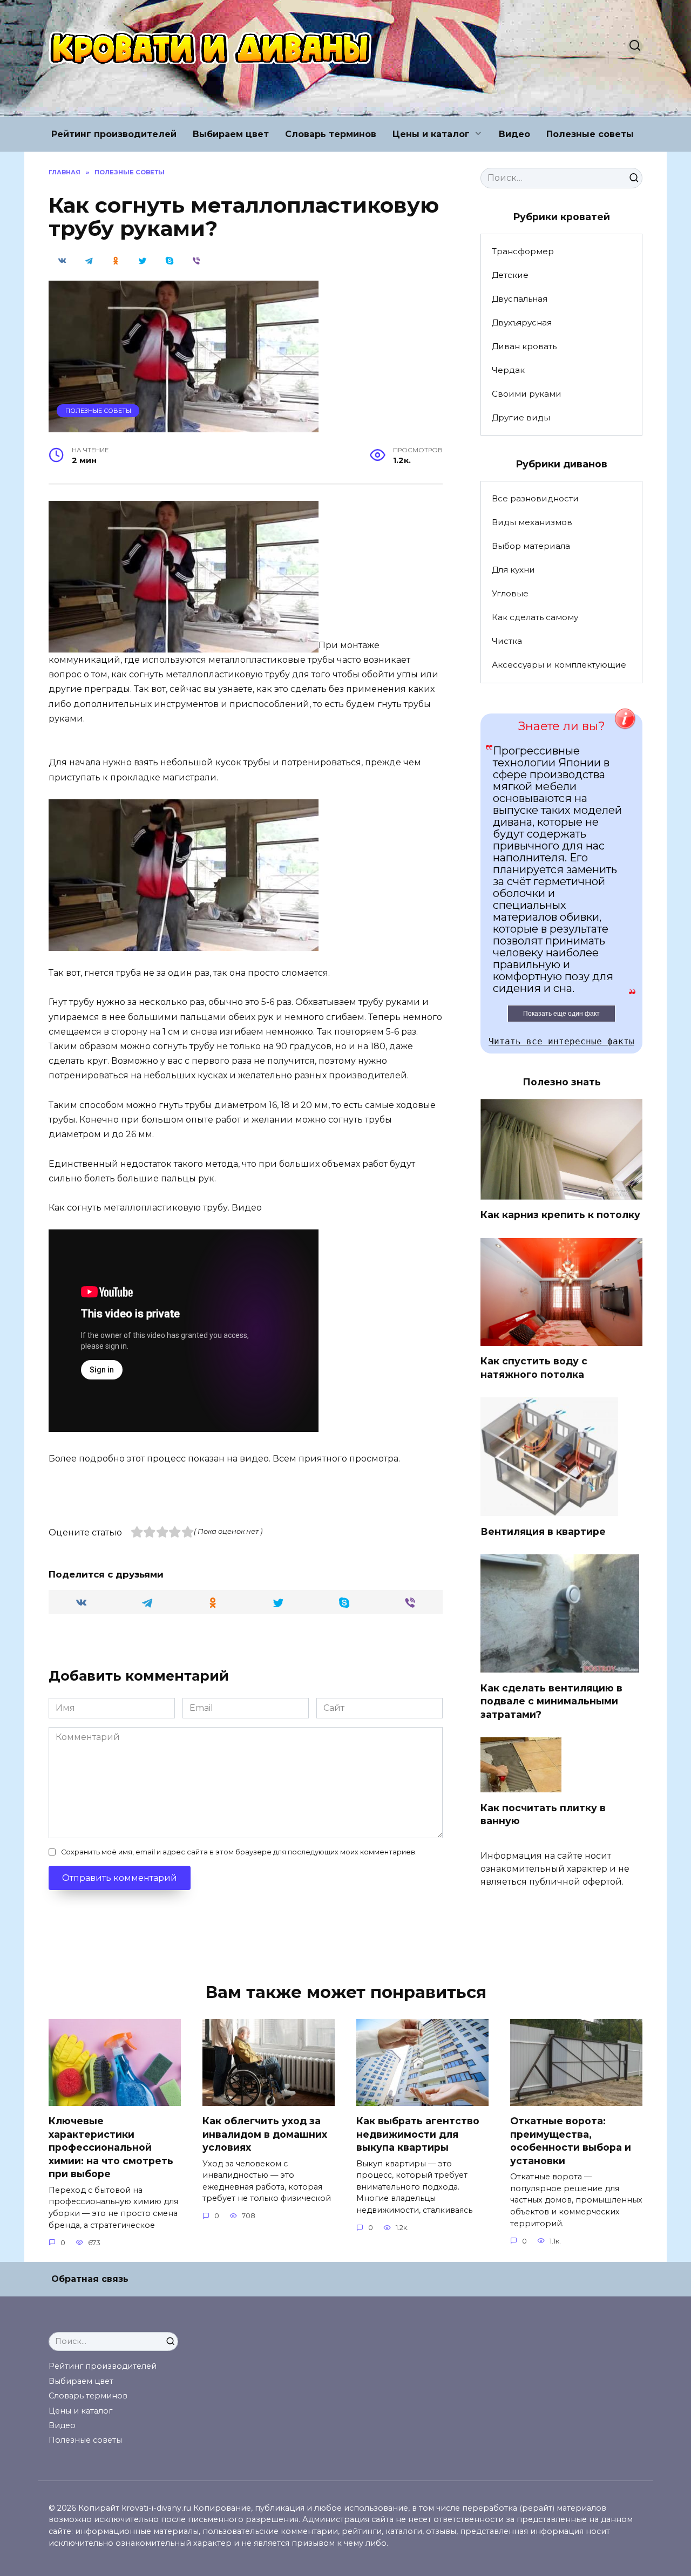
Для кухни (513, 570)
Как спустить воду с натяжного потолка (534, 1368)
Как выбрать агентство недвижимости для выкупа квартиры (418, 2134)
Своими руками (527, 394)
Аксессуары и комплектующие (559, 665)
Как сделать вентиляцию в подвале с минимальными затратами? (551, 1701)
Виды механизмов (532, 522)
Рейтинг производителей (114, 134)
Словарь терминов (331, 134)
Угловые (510, 593)
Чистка (507, 641)
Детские (510, 275)
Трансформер (523, 251)
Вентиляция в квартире (543, 1531)
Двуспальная (520, 299)
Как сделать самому (535, 617)
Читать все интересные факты (561, 1041)
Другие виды (521, 417)
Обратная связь (90, 2279)
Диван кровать (524, 346)
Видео (514, 134)
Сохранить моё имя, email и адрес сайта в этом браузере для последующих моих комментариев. (239, 1852)
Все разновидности (535, 498)
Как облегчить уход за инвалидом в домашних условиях (265, 2134)
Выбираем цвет (231, 134)
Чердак (508, 370)
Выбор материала (531, 546)
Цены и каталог (431, 134)
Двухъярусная (522, 322)
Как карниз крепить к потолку (560, 1215)
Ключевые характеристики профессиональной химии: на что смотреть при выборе (111, 2147)
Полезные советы (590, 134)
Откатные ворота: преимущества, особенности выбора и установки (571, 2141)
